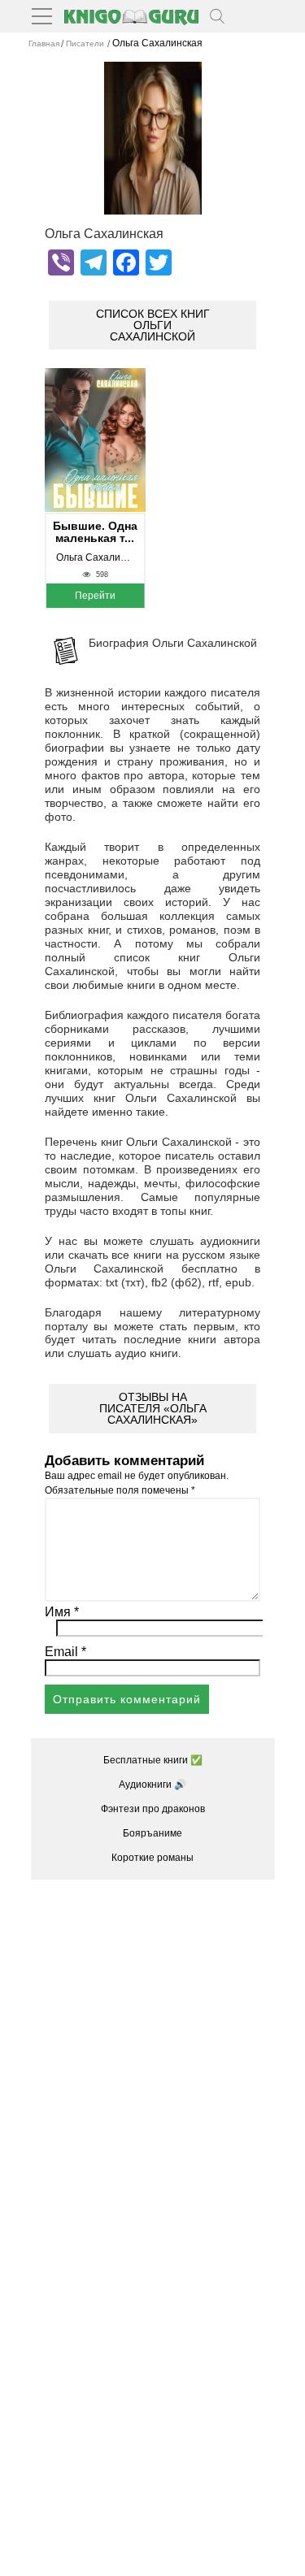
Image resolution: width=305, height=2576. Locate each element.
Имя (62, 1612)
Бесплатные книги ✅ (153, 1760)
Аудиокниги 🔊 (152, 1785)
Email (65, 1652)
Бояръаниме (152, 1833)
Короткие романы (152, 1858)
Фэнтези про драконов (153, 1809)
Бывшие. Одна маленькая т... (95, 532)
